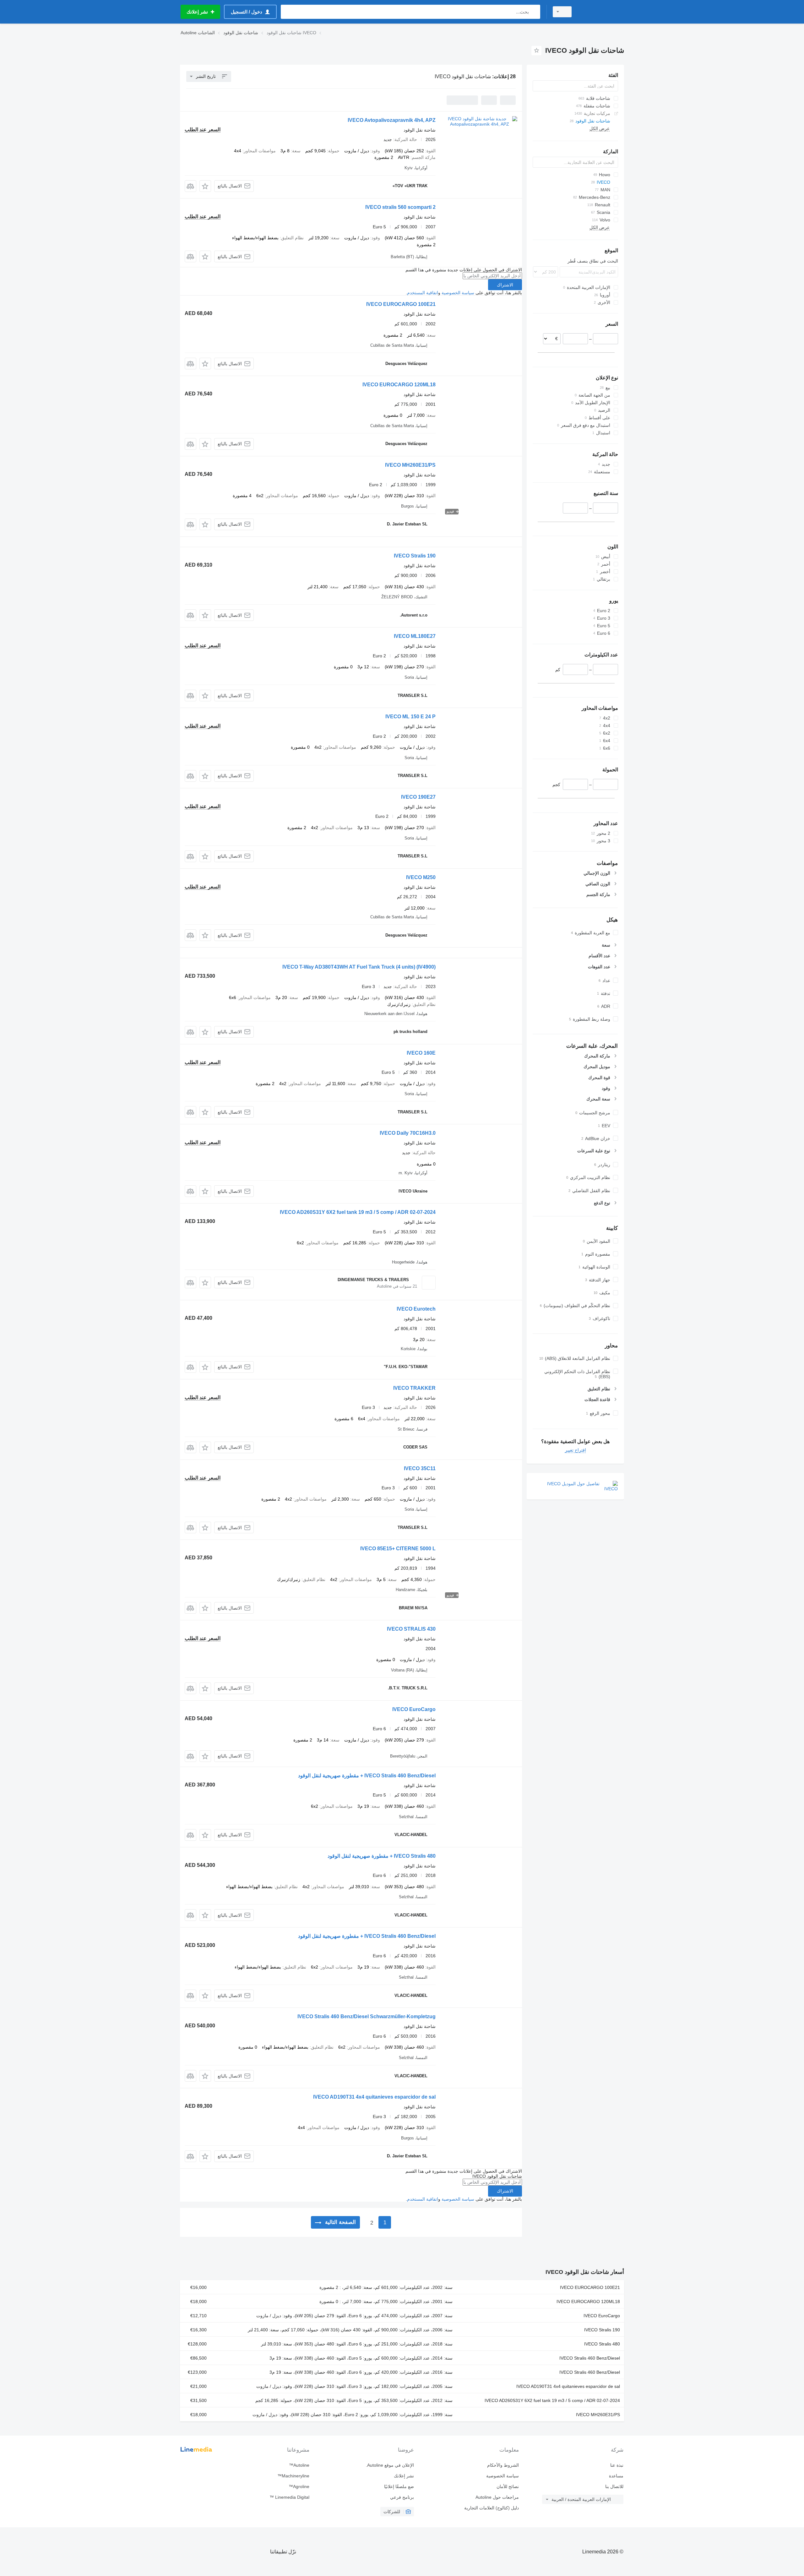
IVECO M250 (421, 877)
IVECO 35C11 (420, 1468)
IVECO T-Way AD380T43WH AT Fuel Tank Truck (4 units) (359, 967)
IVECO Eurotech (416, 1309)
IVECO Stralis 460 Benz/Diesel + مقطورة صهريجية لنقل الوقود (367, 1776)
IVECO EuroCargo (414, 1709)
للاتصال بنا (614, 2486)
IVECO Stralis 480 (602, 2344)
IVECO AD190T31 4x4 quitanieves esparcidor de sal (374, 2097)
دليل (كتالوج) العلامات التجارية (491, 2508)
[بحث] (534, 12)
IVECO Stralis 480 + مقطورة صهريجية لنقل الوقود (382, 1856)
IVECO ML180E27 (415, 636)
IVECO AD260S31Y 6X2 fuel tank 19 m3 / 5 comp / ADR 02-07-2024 (358, 1212)
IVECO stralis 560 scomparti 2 (400, 207)
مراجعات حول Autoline (497, 2497)
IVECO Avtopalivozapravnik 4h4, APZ (392, 120)
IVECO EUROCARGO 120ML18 (399, 385)
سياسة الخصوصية (458, 293)
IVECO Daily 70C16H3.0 (408, 1133)
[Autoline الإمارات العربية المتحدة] (601, 12)
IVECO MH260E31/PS (410, 465)
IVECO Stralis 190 (415, 556)
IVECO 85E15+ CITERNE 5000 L (398, 1549)
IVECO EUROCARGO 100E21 (401, 304)
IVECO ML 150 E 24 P (410, 717)
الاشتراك (505, 285)
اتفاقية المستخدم (423, 293)
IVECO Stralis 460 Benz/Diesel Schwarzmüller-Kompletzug (367, 2016)
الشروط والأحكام (503, 2465)
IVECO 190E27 (418, 797)
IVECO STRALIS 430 (411, 1629)
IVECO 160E (421, 1053)
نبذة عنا (617, 2465)
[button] (205, 186)
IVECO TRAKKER (414, 1388)
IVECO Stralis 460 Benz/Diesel (590, 2358)
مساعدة (616, 2476)
